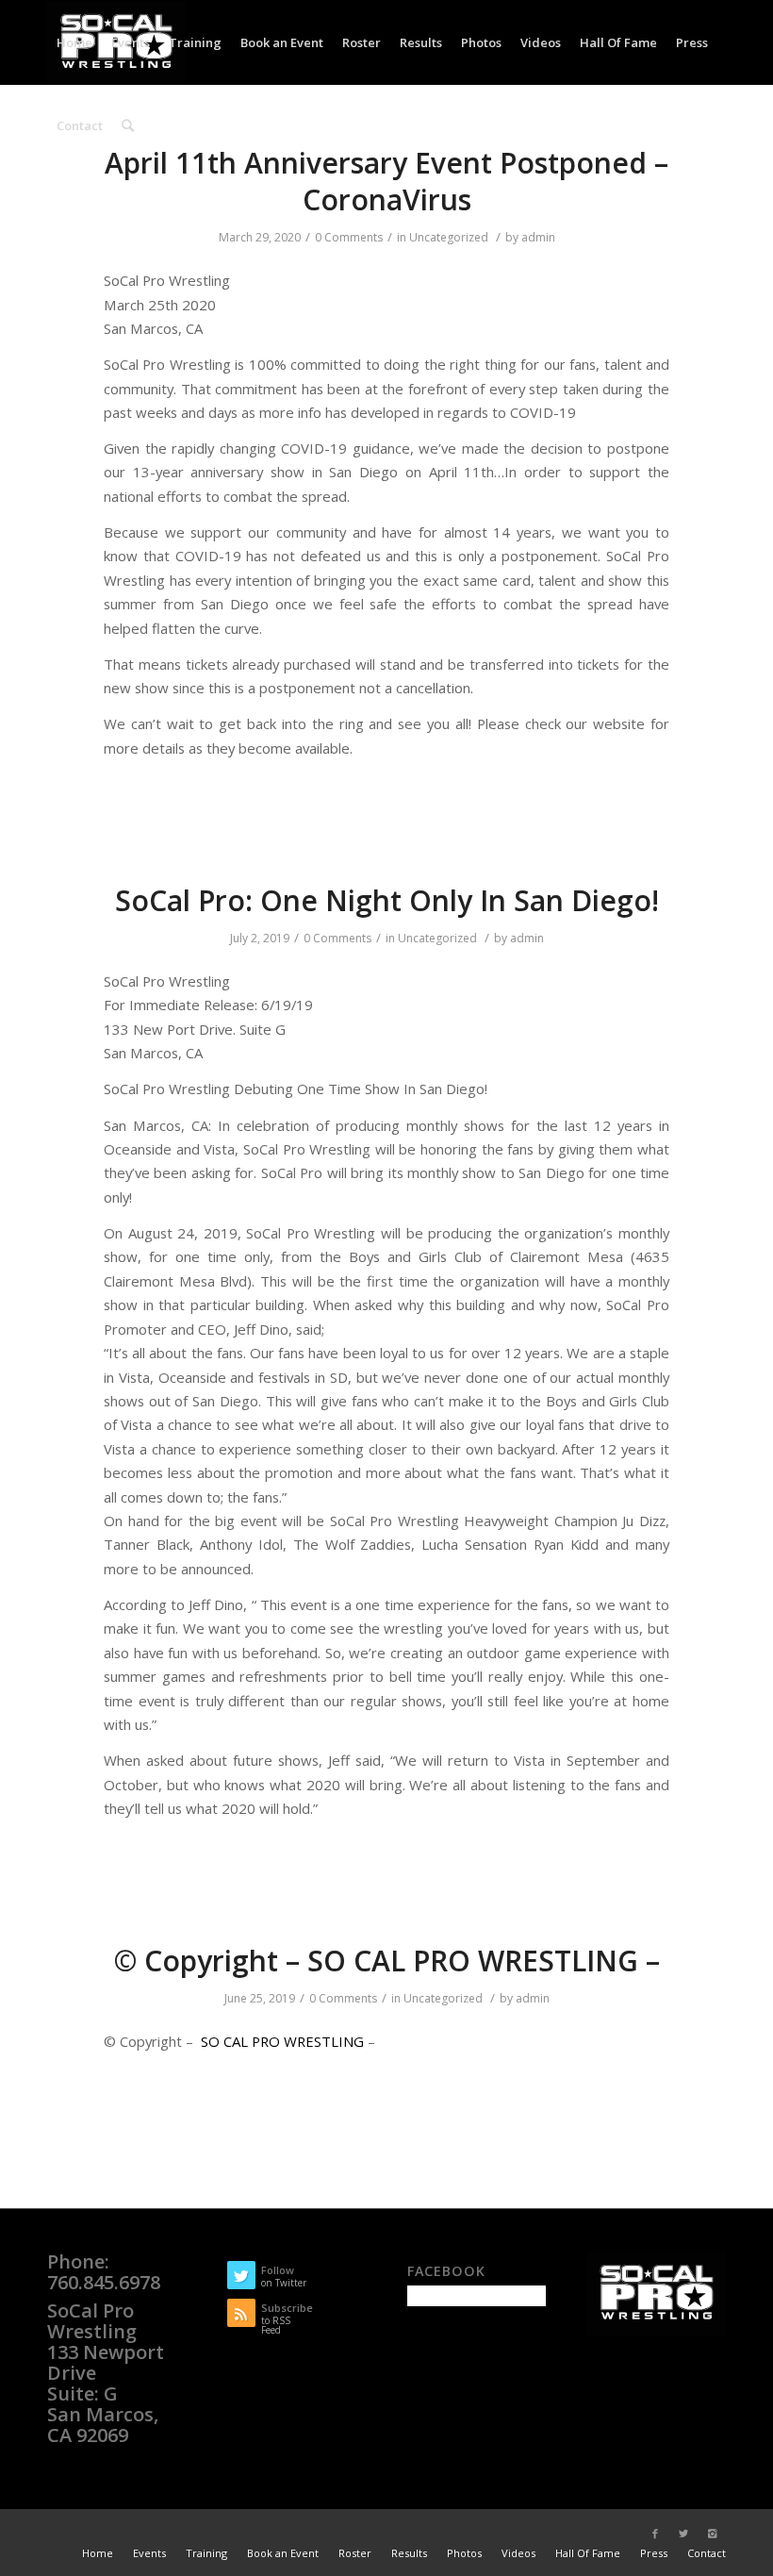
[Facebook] (655, 2534)
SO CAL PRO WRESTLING (282, 2041)
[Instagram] (712, 2534)
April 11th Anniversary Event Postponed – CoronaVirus (386, 181)
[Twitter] (683, 2534)
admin (538, 237)
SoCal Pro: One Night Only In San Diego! (387, 900)
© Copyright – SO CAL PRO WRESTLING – (387, 1961)
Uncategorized (449, 237)
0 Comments (349, 237)
